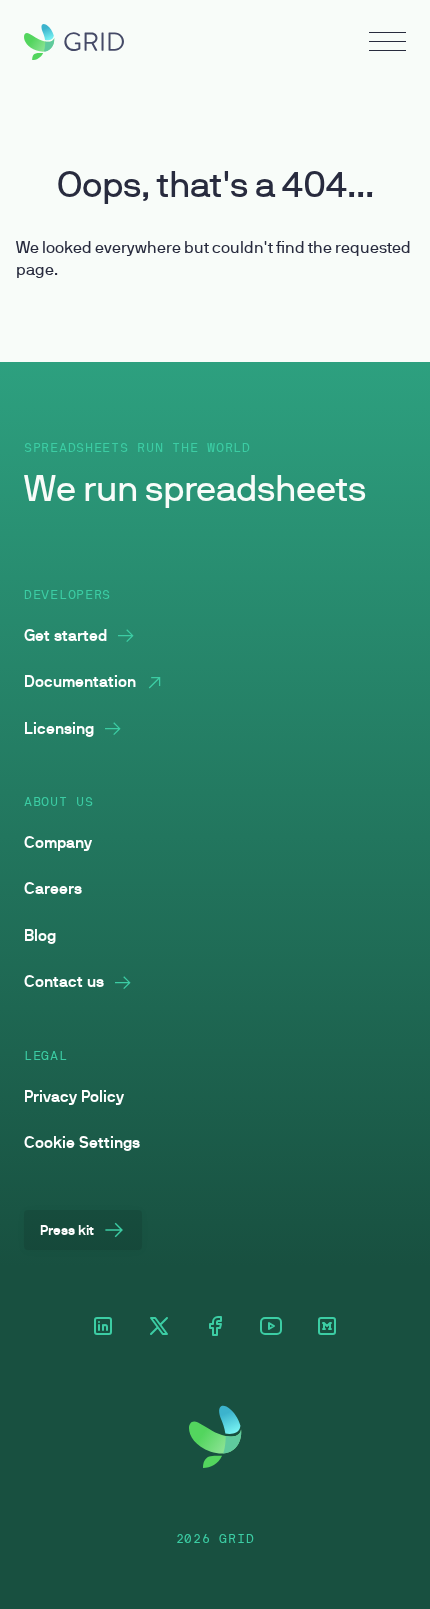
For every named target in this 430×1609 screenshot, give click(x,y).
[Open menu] (387, 44)
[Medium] (327, 1327)
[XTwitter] (159, 1327)
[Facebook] (215, 1327)
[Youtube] (271, 1327)
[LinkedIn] (103, 1327)
